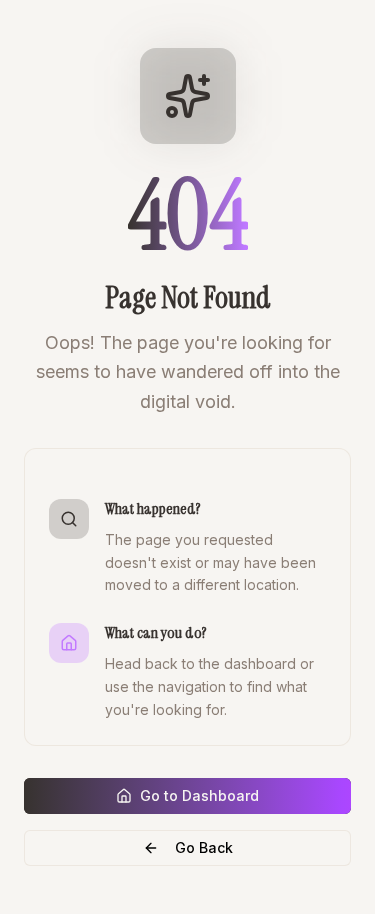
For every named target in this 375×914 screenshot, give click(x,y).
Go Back (204, 847)
